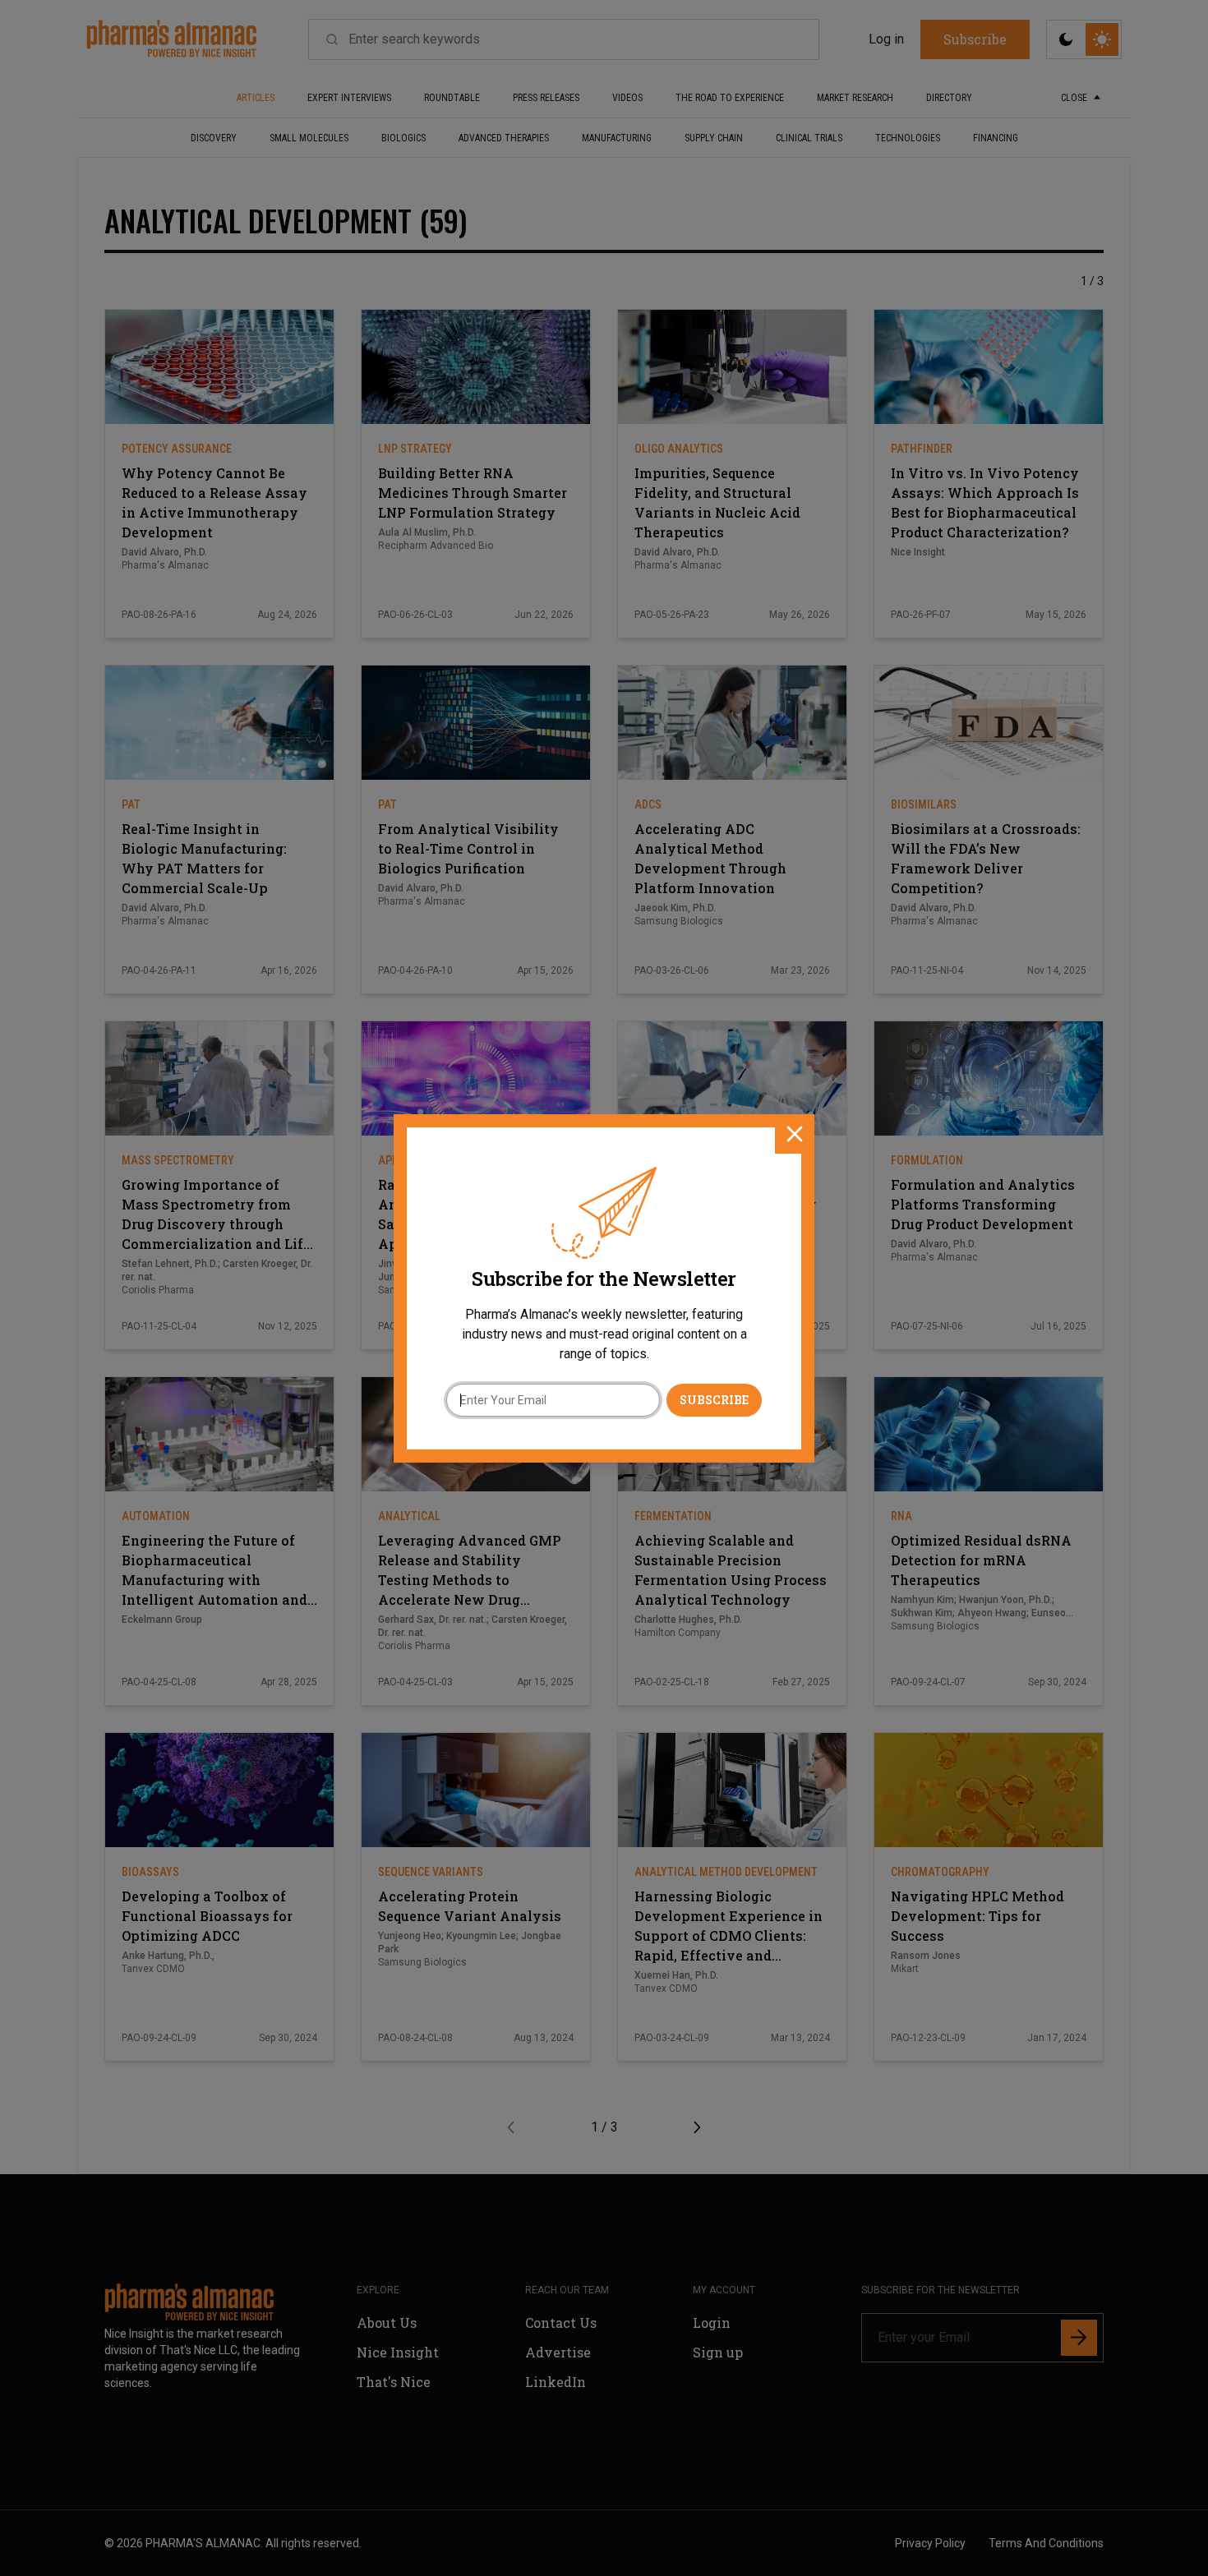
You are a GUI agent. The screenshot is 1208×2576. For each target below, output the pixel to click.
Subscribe (714, 1400)
